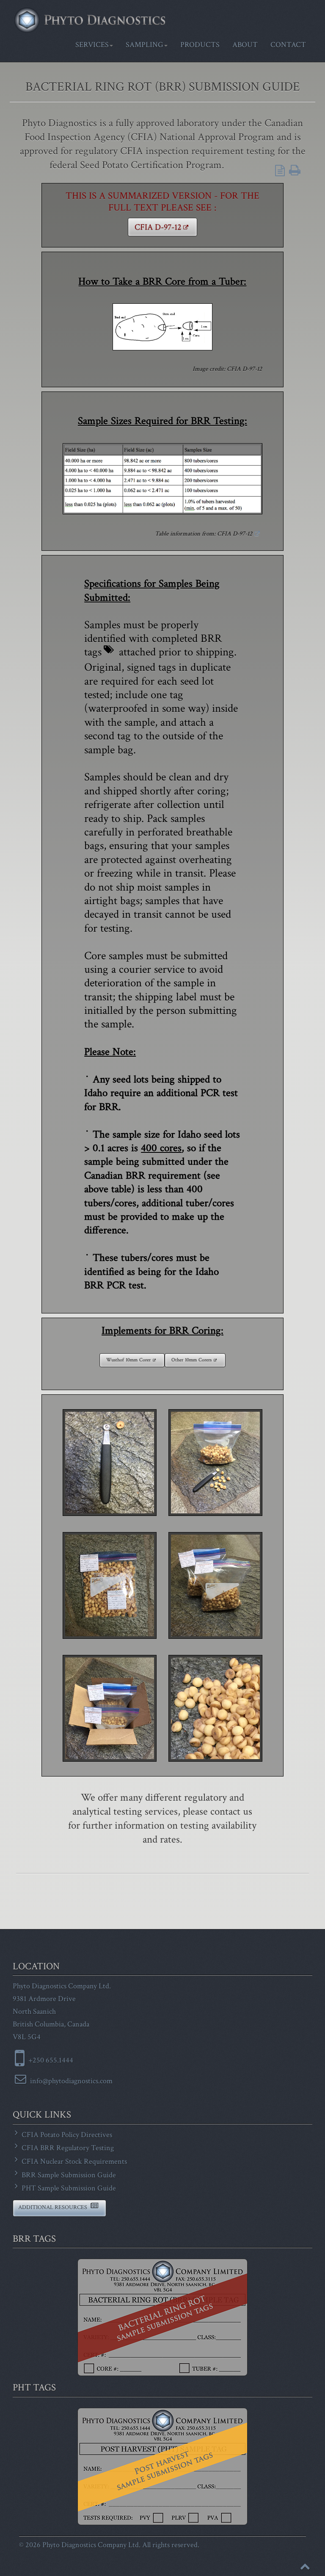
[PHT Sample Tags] (162, 2466)
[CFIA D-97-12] (257, 534)
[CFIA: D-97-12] (162, 327)
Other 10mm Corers (191, 1360)
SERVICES (92, 45)
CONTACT (288, 45)
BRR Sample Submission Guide (68, 2175)
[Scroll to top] (305, 2566)
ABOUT (245, 45)
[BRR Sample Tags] (162, 2317)
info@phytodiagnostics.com (70, 2081)
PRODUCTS (200, 45)
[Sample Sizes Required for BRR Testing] (162, 479)
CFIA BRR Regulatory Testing (67, 2148)
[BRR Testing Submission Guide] (288, 171)
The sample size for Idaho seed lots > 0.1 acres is (162, 1141)
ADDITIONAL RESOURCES (53, 2207)
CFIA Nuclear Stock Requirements (73, 2161)
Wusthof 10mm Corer (128, 1360)
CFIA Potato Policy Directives (66, 2135)
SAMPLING (145, 45)
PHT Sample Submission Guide (68, 2188)
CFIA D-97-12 (158, 227)
